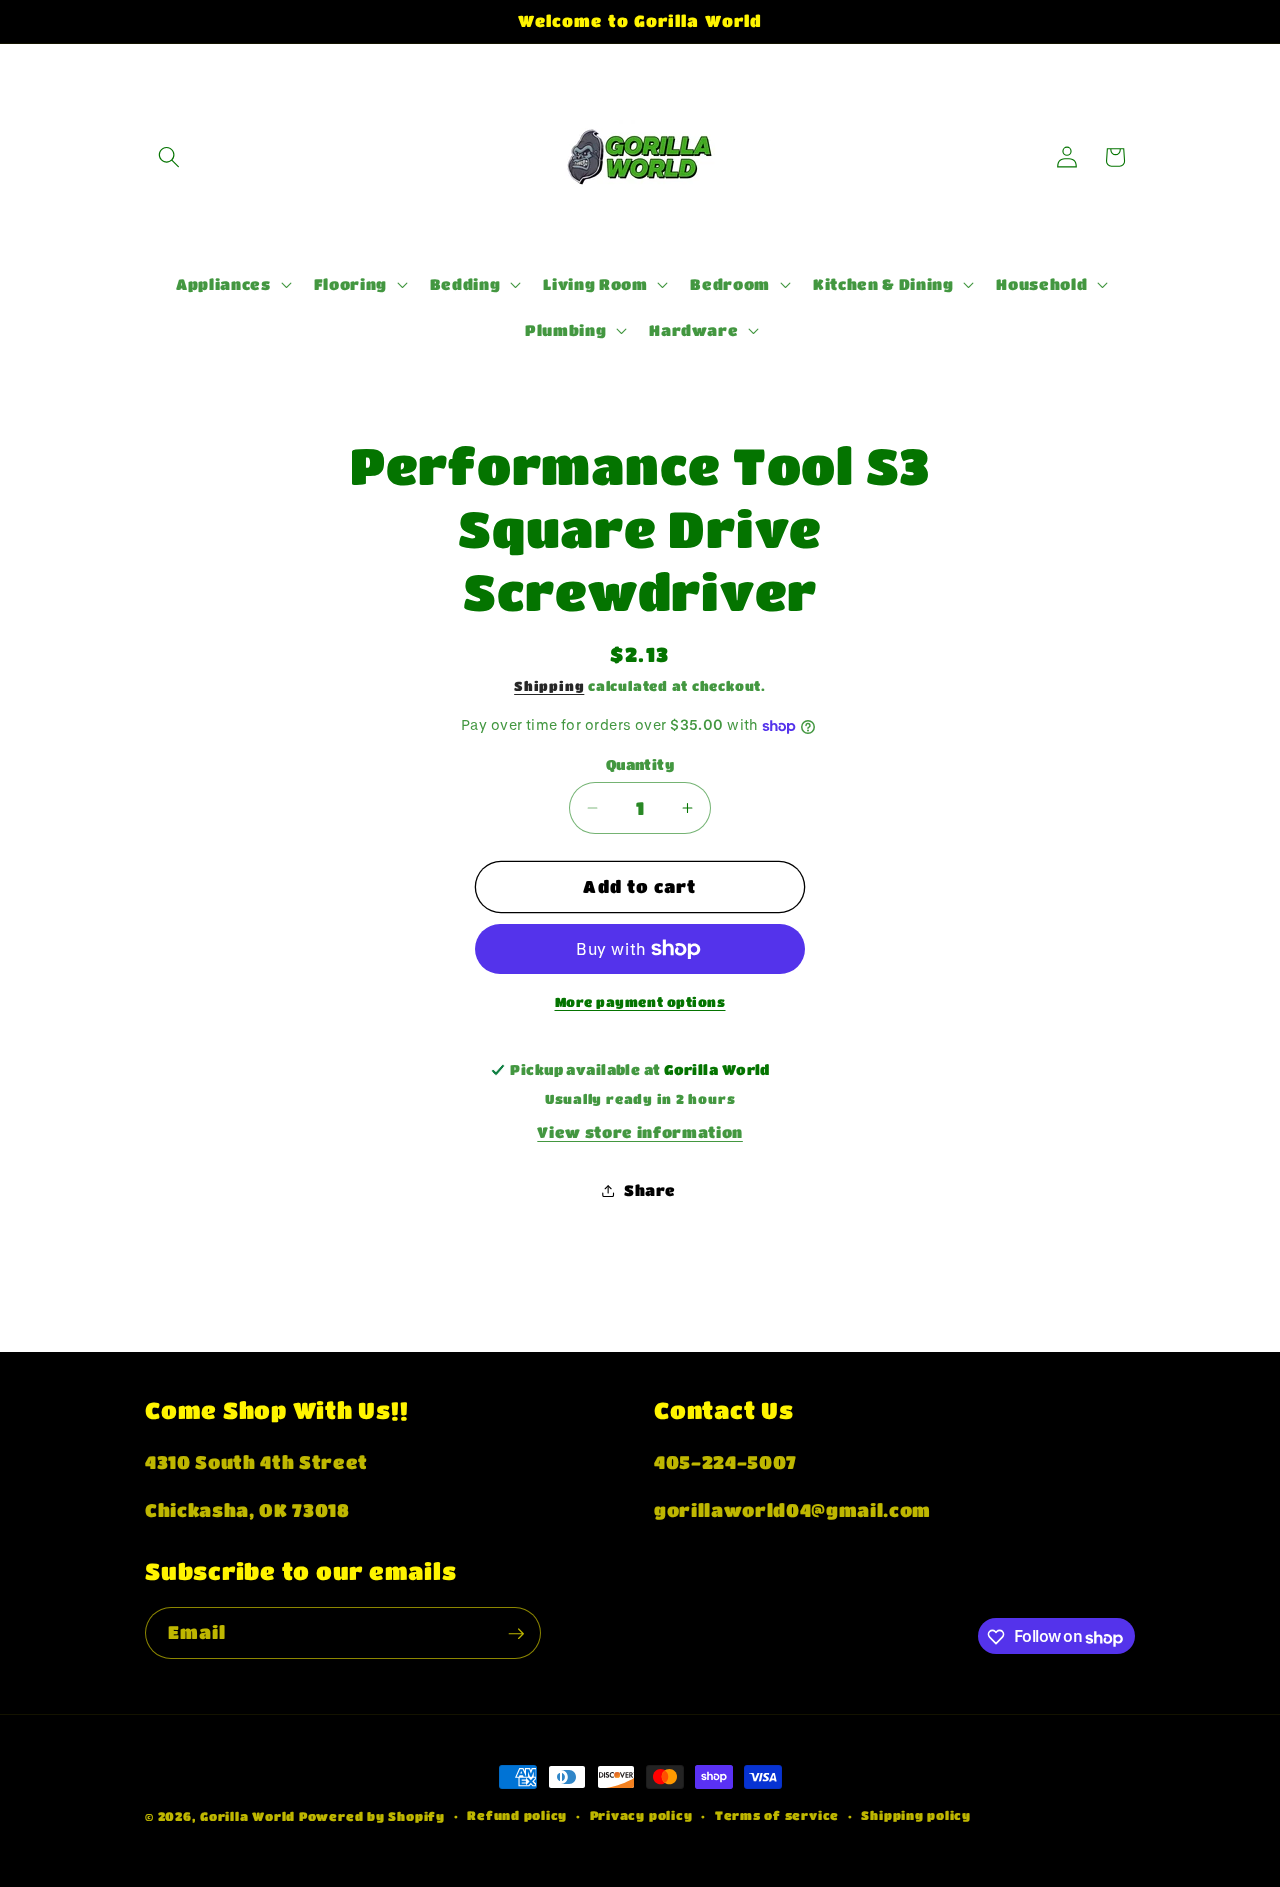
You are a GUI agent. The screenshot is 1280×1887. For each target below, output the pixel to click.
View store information (640, 1132)
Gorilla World (249, 1816)
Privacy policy (641, 1815)
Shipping (549, 685)
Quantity (640, 764)
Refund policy (517, 1815)
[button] (169, 157)
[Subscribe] (516, 1634)
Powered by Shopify (372, 1816)
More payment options (640, 1001)
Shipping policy (916, 1815)
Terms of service (777, 1815)
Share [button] (650, 1190)
